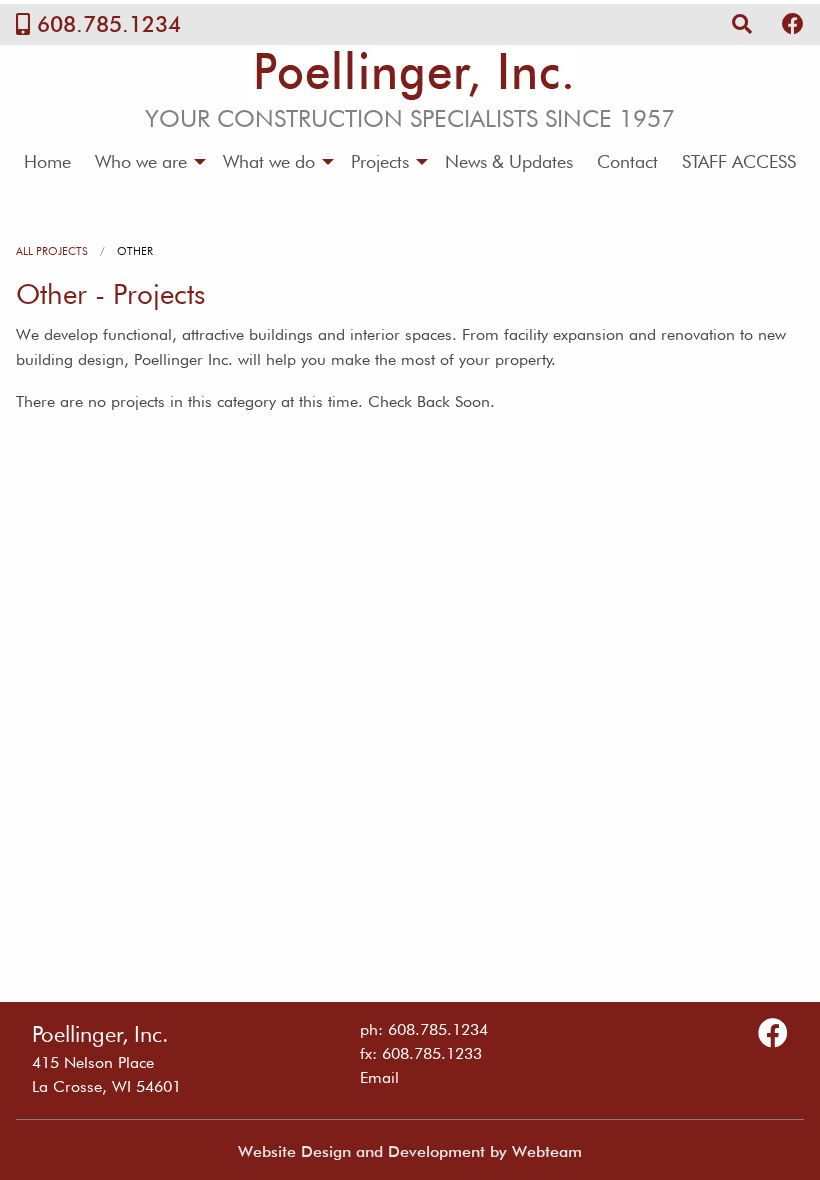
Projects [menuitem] (380, 161)
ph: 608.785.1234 (424, 1029)
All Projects (52, 251)
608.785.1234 (109, 24)
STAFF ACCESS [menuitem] (739, 161)
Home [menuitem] (47, 161)
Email (379, 1077)
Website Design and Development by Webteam (410, 1151)
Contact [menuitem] (627, 161)
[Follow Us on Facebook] (793, 24)
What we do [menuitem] (269, 161)
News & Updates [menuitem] (509, 161)
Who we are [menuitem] (141, 161)
